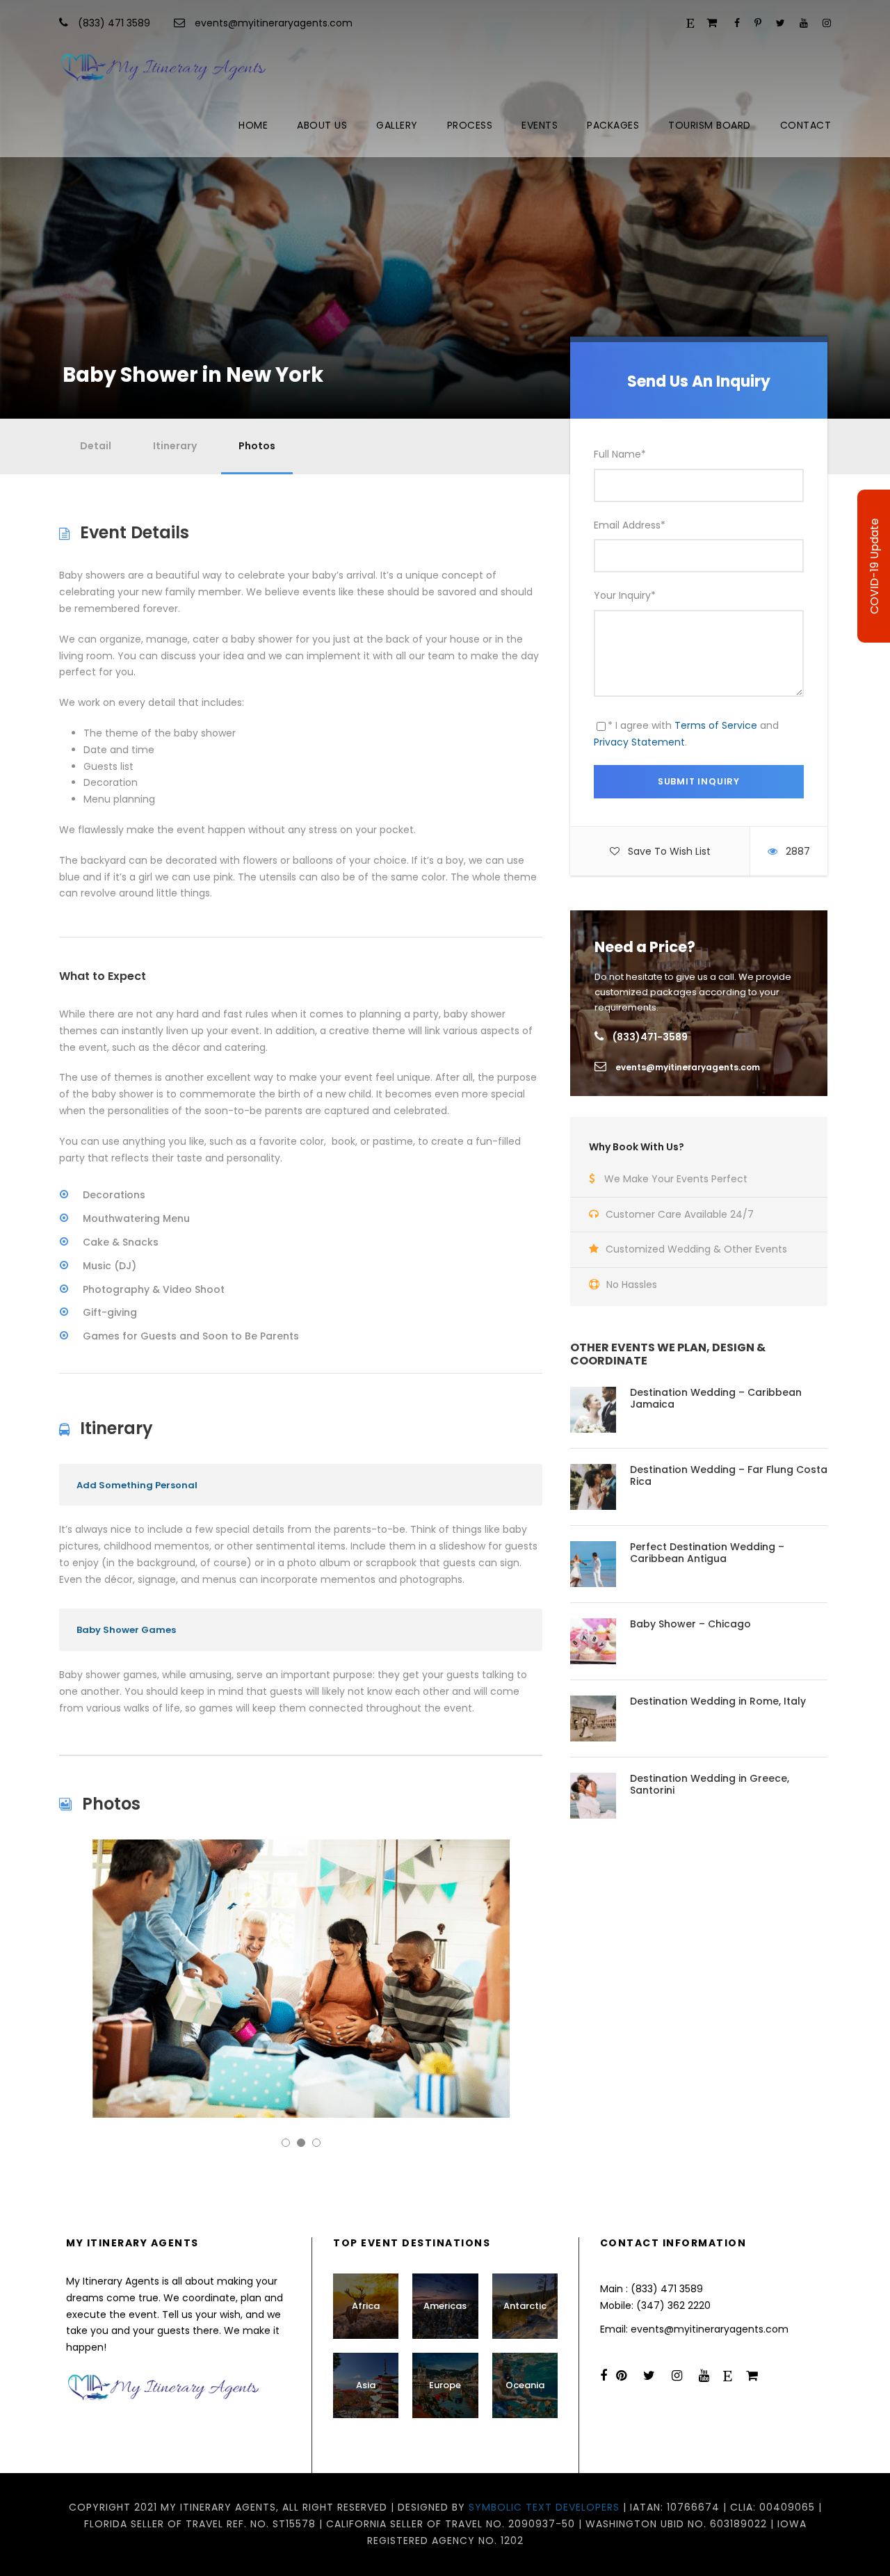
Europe (445, 2385)
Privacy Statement (639, 742)
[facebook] (737, 23)
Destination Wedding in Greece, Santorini (710, 1784)
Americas (445, 2306)
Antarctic (525, 2306)
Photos (257, 446)
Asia (366, 2385)
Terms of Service (716, 725)
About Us (322, 125)
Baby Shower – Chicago (690, 1624)
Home (253, 125)
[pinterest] (758, 23)
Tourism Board (710, 125)
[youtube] (804, 23)
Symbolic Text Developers (544, 2507)
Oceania (525, 2385)
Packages (613, 125)
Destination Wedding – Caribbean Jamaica (716, 1398)
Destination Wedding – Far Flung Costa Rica (729, 1475)
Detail (96, 446)
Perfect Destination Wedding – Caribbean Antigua (707, 1553)
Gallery (397, 125)
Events (540, 125)
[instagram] (827, 23)
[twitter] (780, 23)
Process (470, 125)
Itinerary (175, 446)
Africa (366, 2306)
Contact (806, 125)
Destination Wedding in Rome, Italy (718, 1701)
